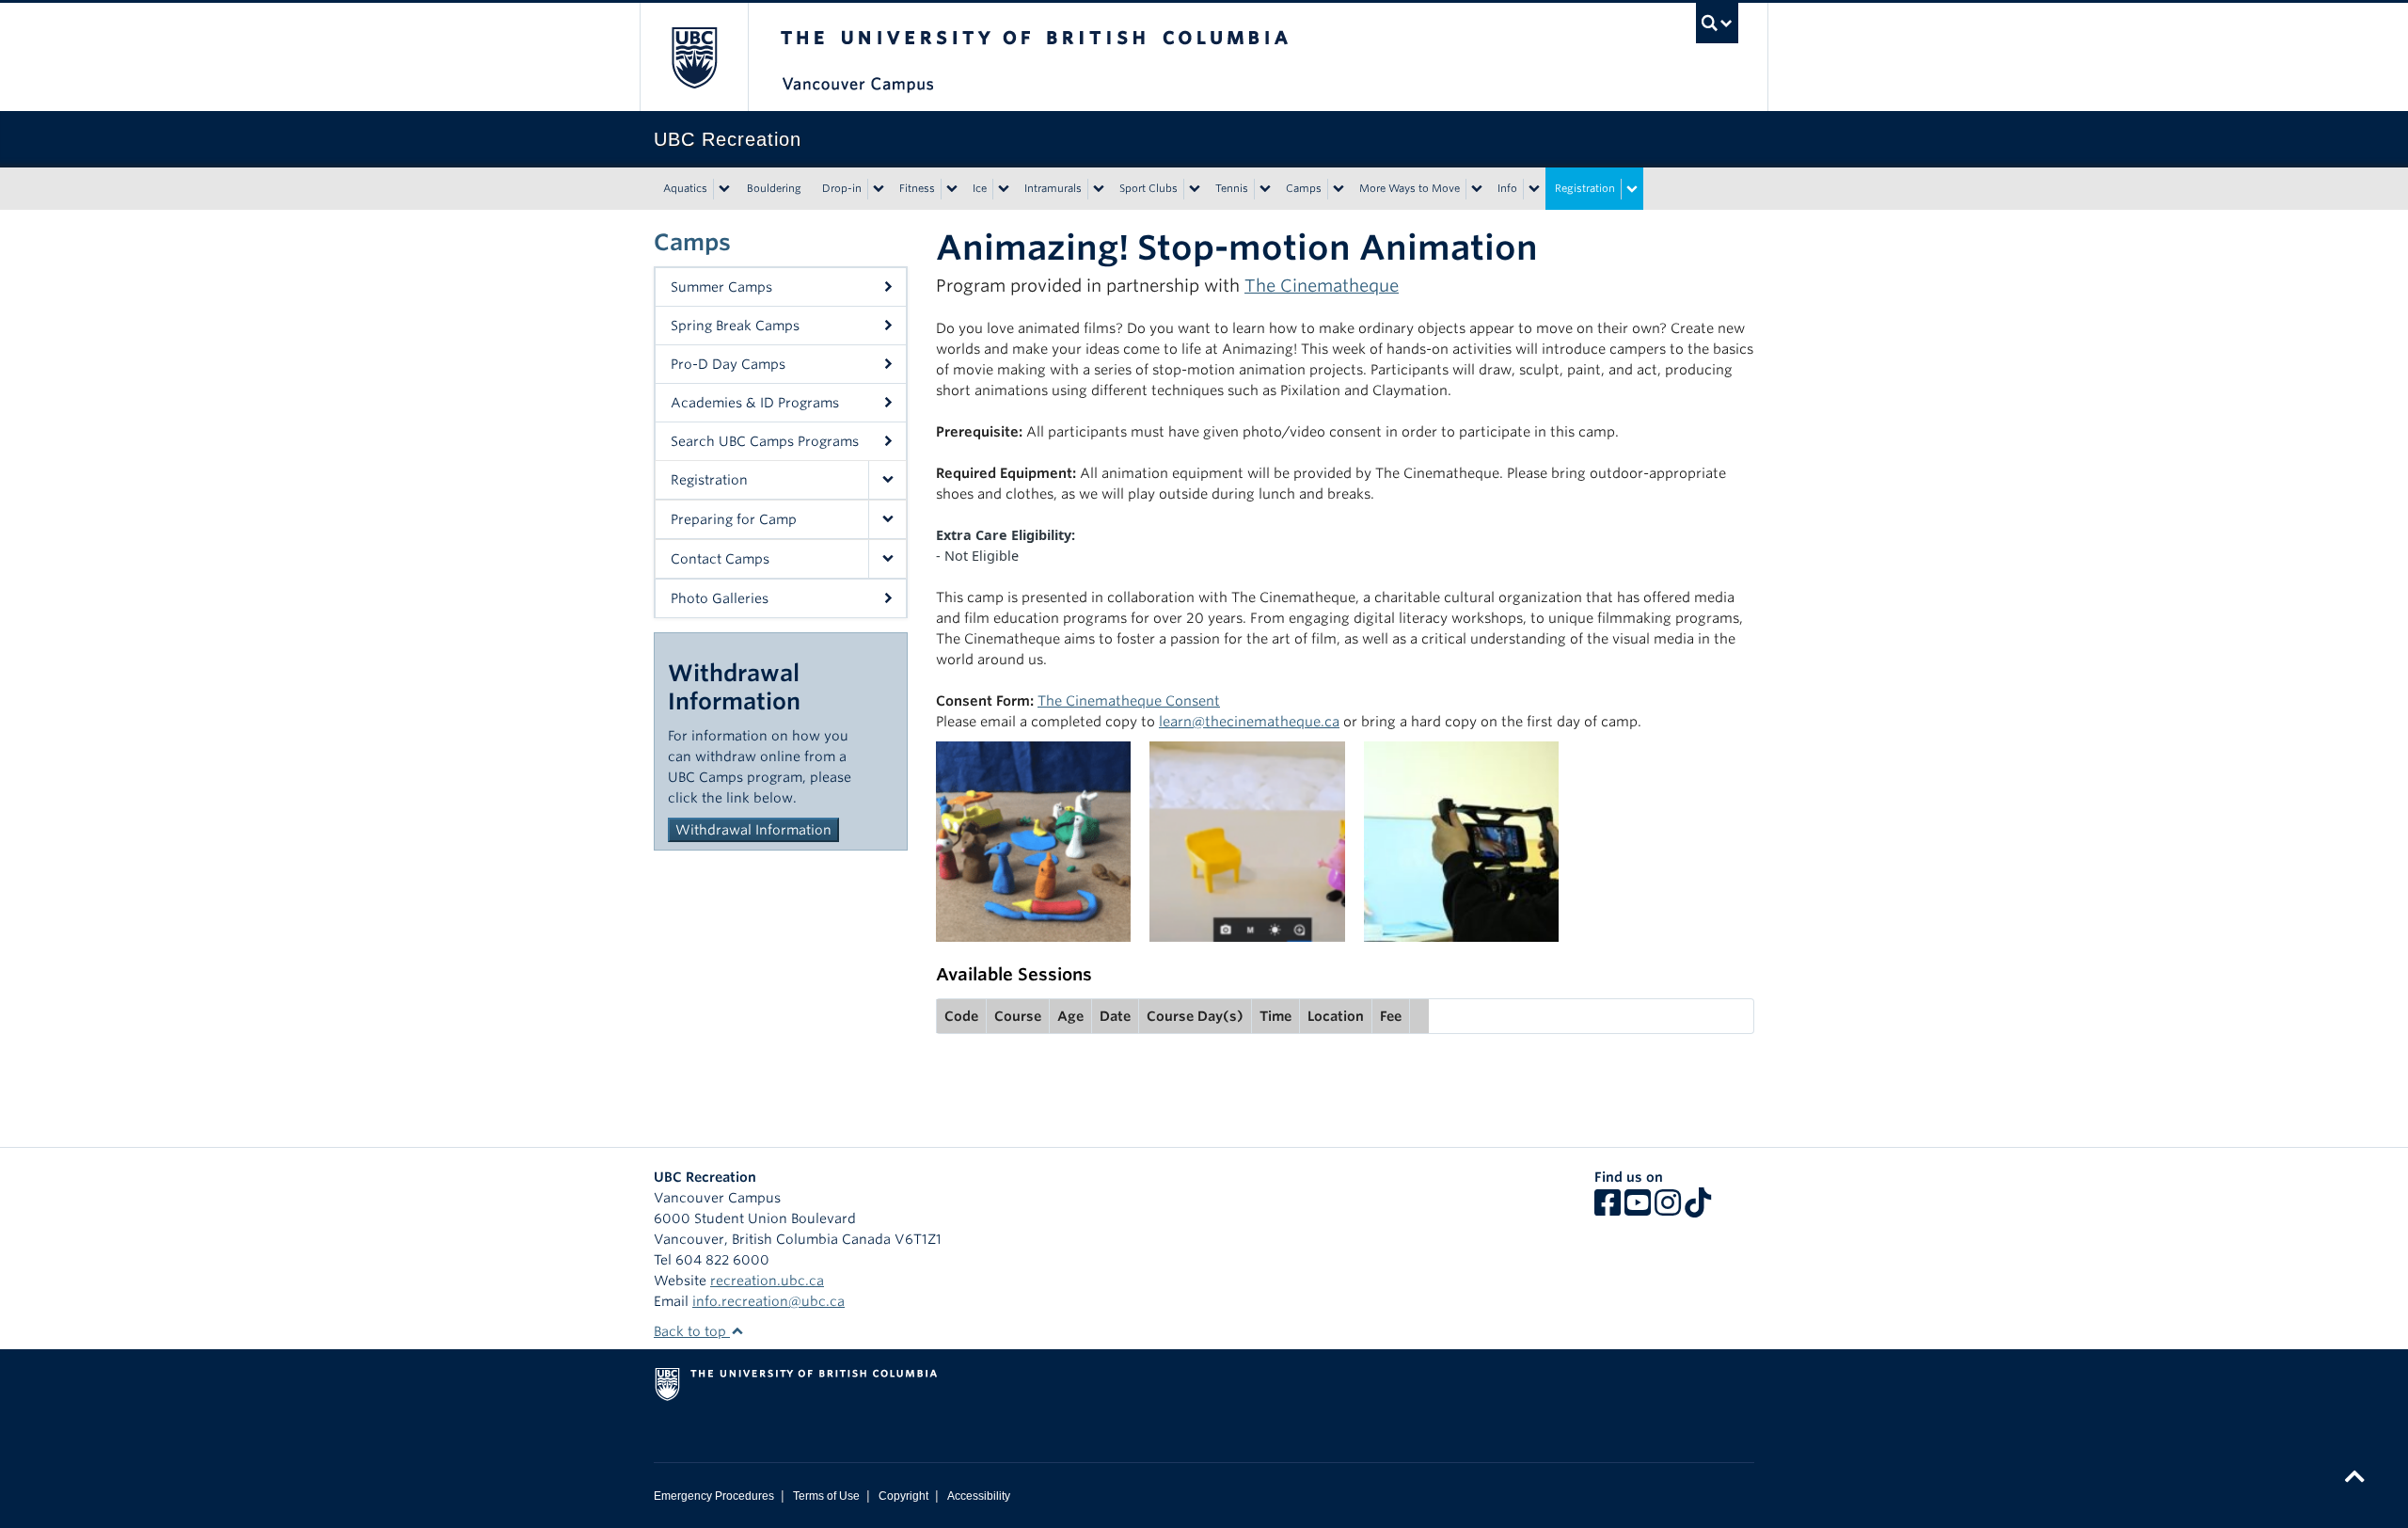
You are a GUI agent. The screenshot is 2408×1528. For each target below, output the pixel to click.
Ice (980, 188)
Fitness (917, 188)
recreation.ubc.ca (767, 1281)
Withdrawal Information (753, 830)
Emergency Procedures (714, 1496)
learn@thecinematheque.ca (1249, 721)
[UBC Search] (1717, 23)
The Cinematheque (1322, 286)
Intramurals (1053, 188)
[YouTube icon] (1638, 1209)
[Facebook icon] (1608, 1209)
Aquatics (685, 188)
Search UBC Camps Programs (765, 441)
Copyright (903, 1496)
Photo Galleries (720, 598)
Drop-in (842, 188)
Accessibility (979, 1496)
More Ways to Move (1410, 188)
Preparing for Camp (734, 519)
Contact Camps (720, 559)
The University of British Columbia (694, 57)
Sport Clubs (1149, 188)
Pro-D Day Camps (728, 364)
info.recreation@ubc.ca (768, 1301)
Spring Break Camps (735, 326)
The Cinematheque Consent (1129, 700)
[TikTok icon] (1698, 1209)
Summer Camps (721, 287)
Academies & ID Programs (755, 403)
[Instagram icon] (1668, 1209)
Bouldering (774, 188)
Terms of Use (826, 1496)
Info (1507, 188)
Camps (1304, 188)
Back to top (692, 1331)
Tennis (1232, 188)
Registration (1585, 188)
